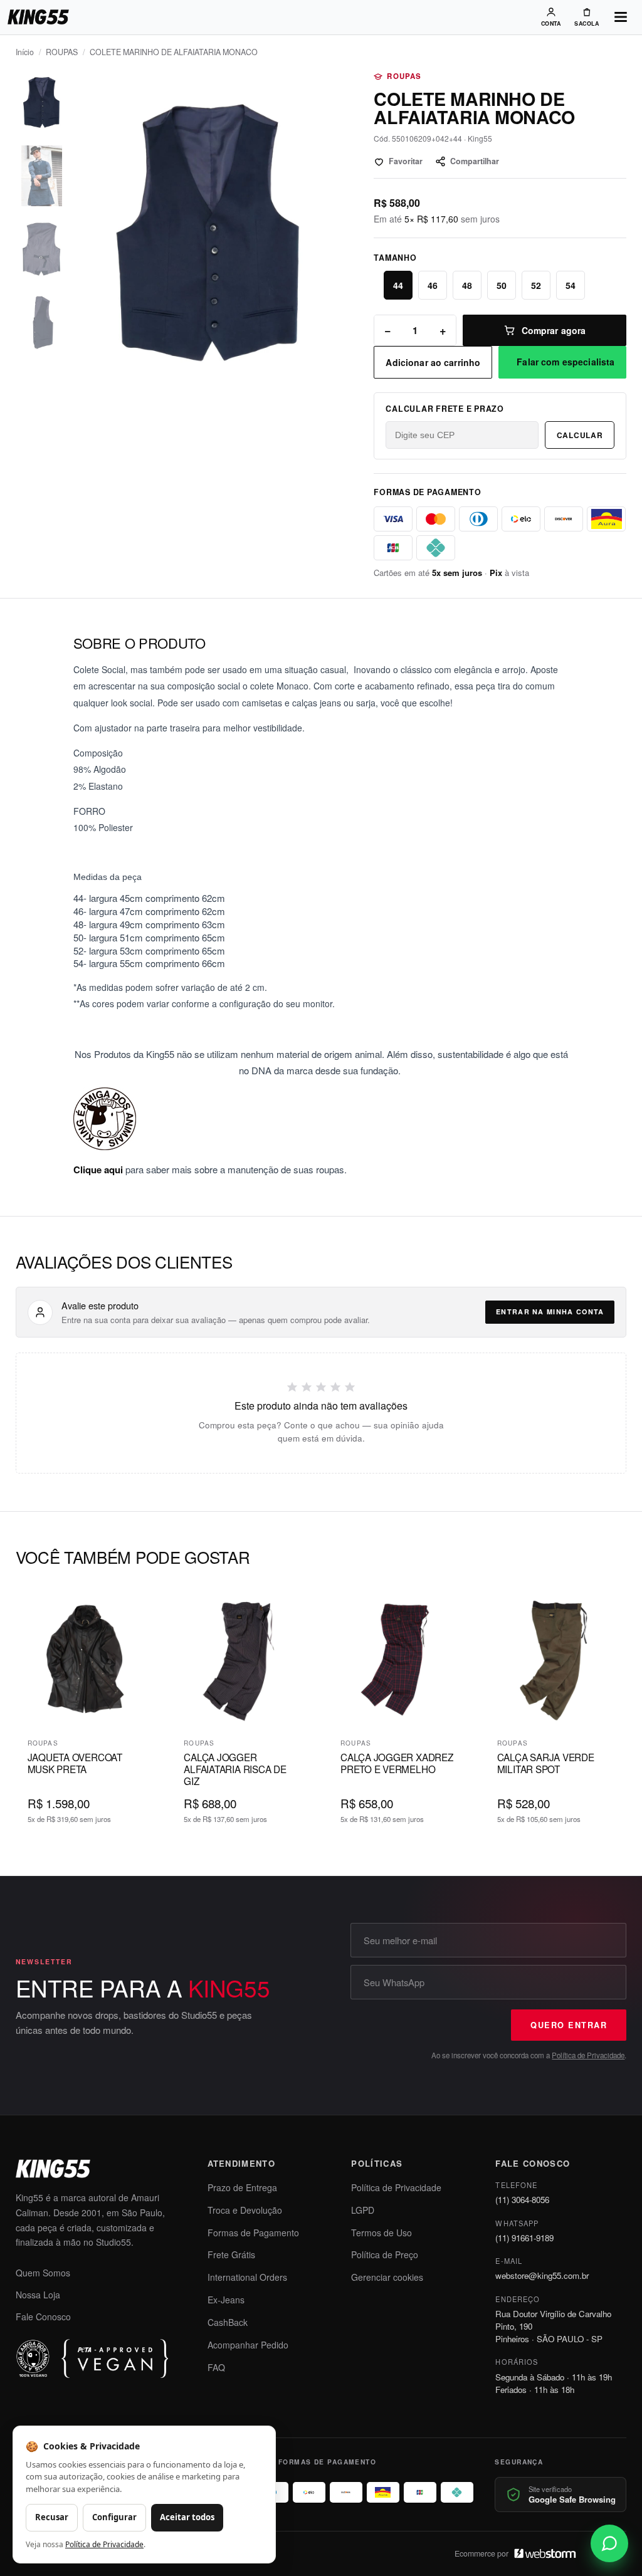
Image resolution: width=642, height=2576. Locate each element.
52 (536, 285)
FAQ (216, 2367)
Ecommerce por (481, 2553)
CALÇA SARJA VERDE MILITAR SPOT (546, 1763)
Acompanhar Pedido (248, 2345)
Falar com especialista (566, 362)
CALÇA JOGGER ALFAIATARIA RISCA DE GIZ (235, 1768)
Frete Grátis (231, 2254)
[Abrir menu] (621, 17)
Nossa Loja (38, 2295)
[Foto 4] (42, 322)
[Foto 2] (42, 176)
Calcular (580, 435)
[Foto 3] (42, 249)
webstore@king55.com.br (542, 2275)
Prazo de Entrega (242, 2187)
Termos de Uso (382, 2233)
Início (25, 52)
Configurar (114, 2517)
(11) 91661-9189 (524, 2238)
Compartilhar (475, 161)
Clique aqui (98, 1170)
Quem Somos (43, 2273)
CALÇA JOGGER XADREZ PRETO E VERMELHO (397, 1763)
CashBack (228, 2322)
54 (571, 285)
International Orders (247, 2277)
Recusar (52, 2517)
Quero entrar (569, 2025)
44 (398, 285)
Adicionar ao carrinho (433, 362)
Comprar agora (554, 330)
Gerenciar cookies (387, 2277)
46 (433, 285)
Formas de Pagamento (253, 2233)
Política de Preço (385, 2254)
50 (502, 285)
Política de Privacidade (588, 2055)
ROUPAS (62, 52)
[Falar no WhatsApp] (609, 2543)
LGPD (363, 2210)
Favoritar (406, 161)
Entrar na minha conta (550, 1312)
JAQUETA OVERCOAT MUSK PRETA (75, 1763)
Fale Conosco (43, 2317)
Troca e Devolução (245, 2210)
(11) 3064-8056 (522, 2200)
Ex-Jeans (226, 2300)
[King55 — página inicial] (38, 17)
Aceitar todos (187, 2517)
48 (467, 285)
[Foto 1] (42, 102)
